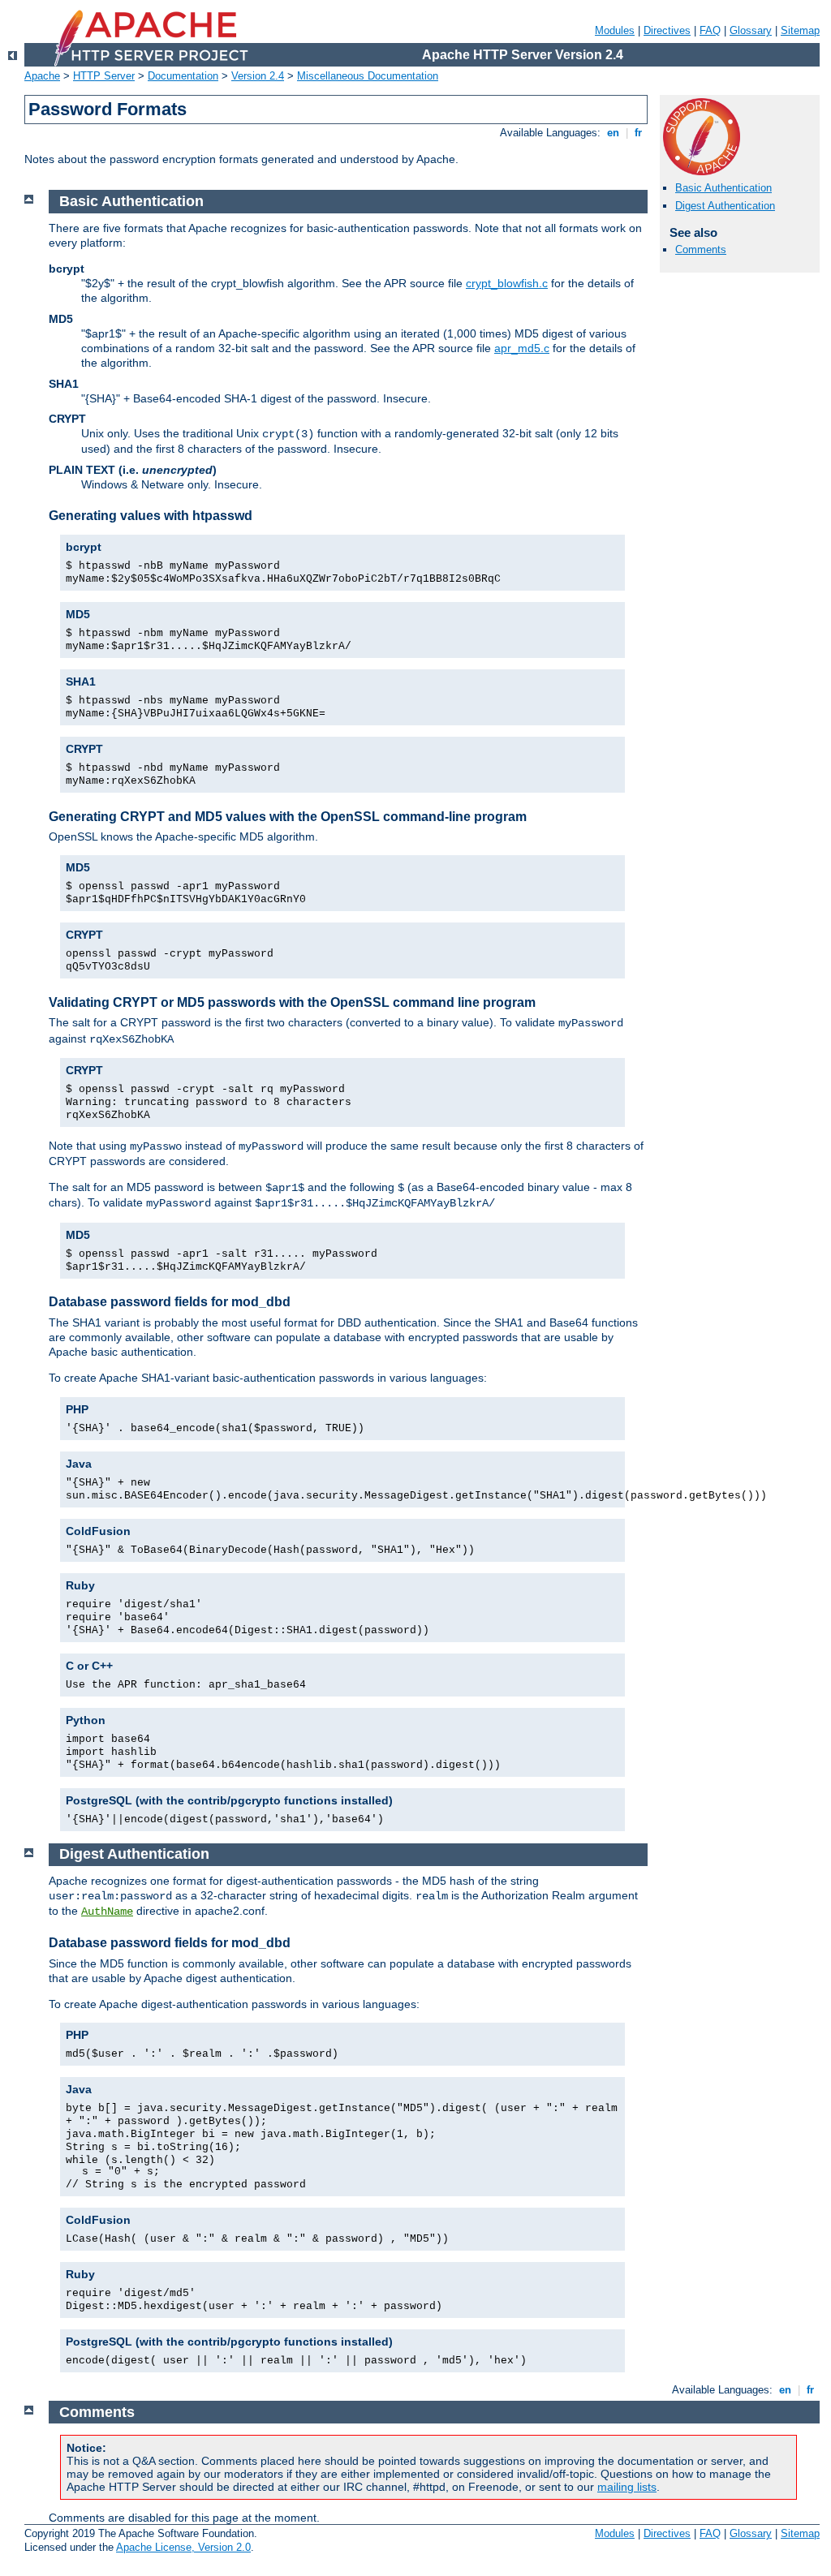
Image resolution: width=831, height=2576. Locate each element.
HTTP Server (104, 76)
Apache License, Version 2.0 (183, 2547)
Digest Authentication (725, 206)
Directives (667, 30)
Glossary (751, 30)
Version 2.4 (258, 76)
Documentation (183, 76)
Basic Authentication (723, 188)
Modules (615, 30)
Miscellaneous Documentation (368, 76)
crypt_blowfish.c (507, 283)
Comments (701, 249)
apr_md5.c (522, 348)
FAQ (710, 30)
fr (638, 133)
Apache (42, 76)
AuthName (107, 1912)
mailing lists (627, 2487)
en (613, 133)
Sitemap (800, 30)
